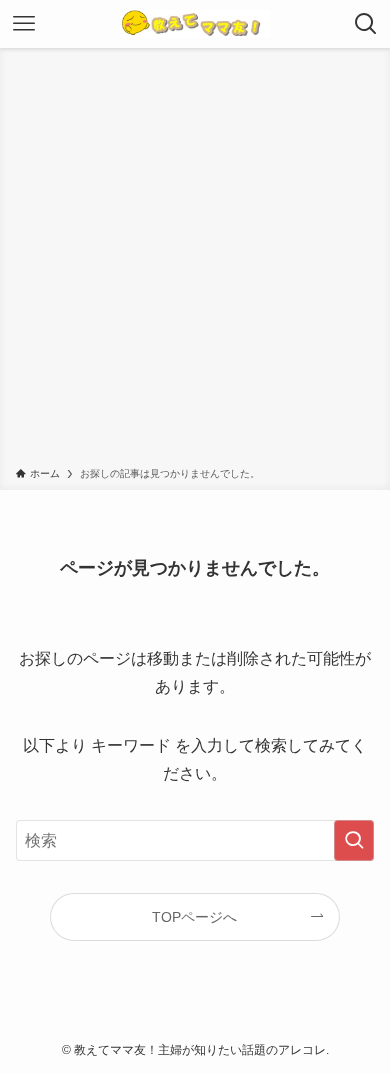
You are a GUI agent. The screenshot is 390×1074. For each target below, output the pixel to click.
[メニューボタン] (24, 24)
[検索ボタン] (366, 24)
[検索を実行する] (354, 840)
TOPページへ (194, 917)
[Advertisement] (195, 261)
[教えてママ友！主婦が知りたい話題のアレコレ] (195, 24)
